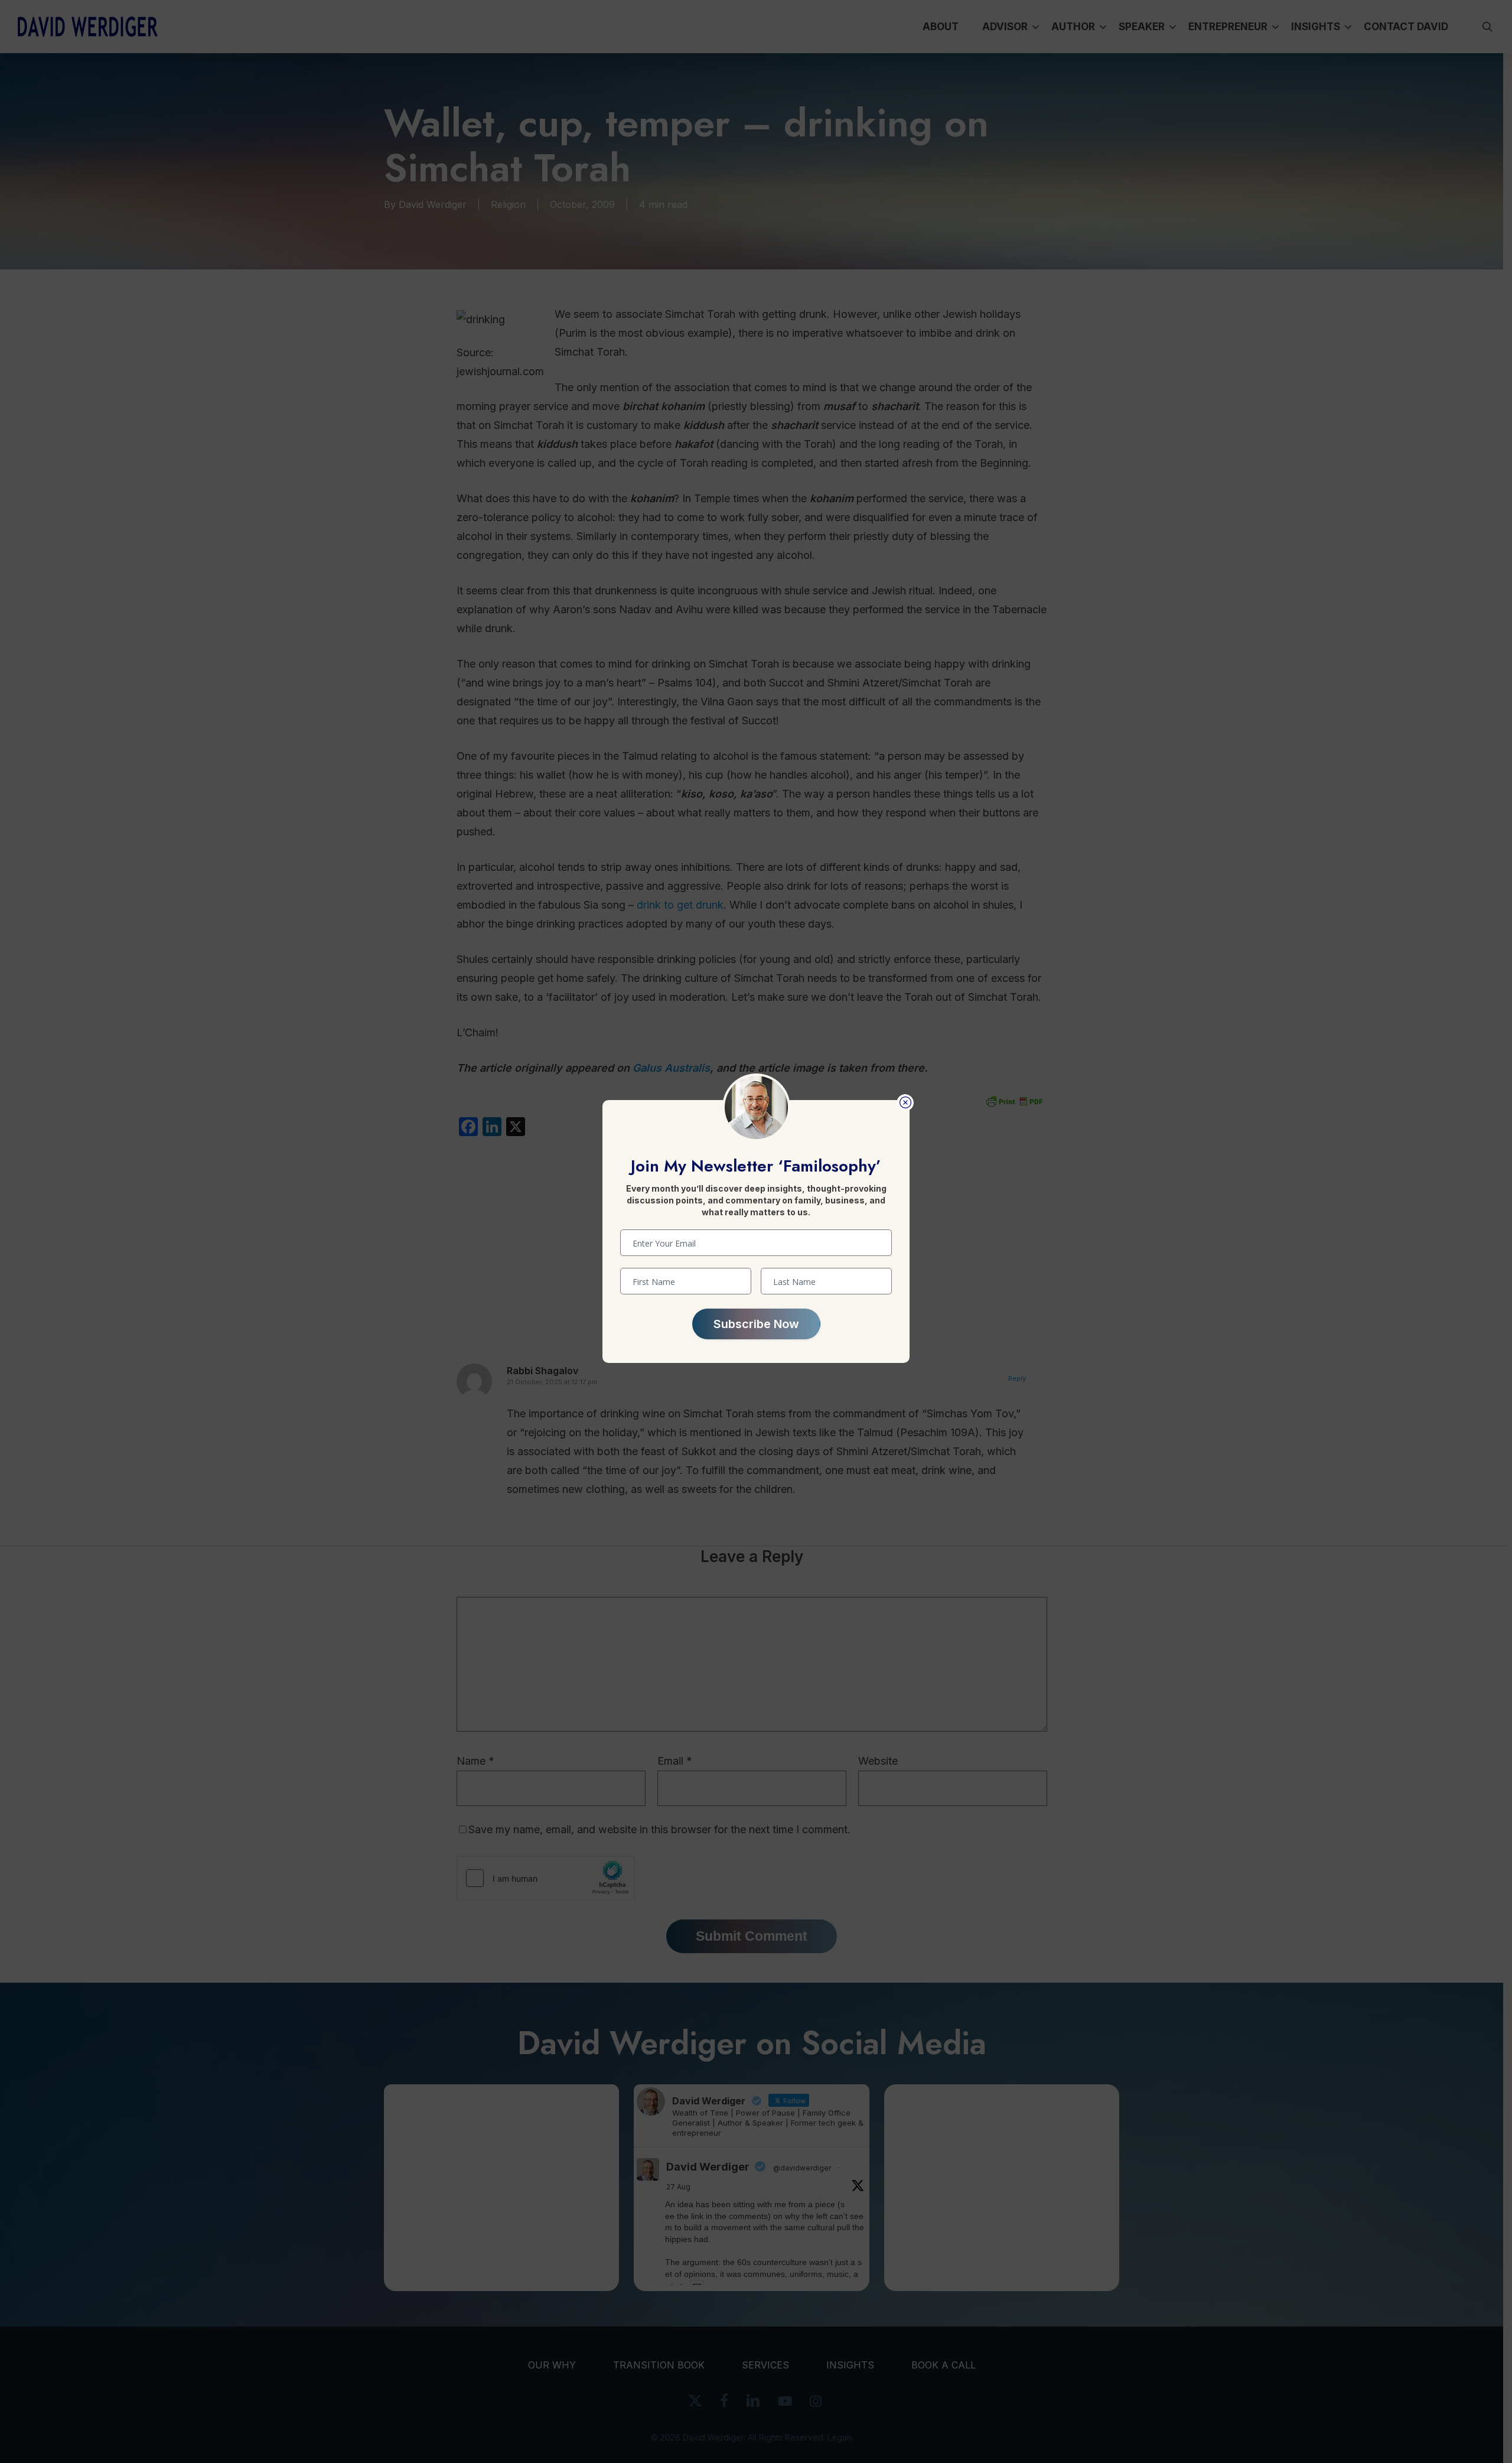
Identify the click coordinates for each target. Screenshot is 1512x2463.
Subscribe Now (756, 1324)
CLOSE (905, 1103)
